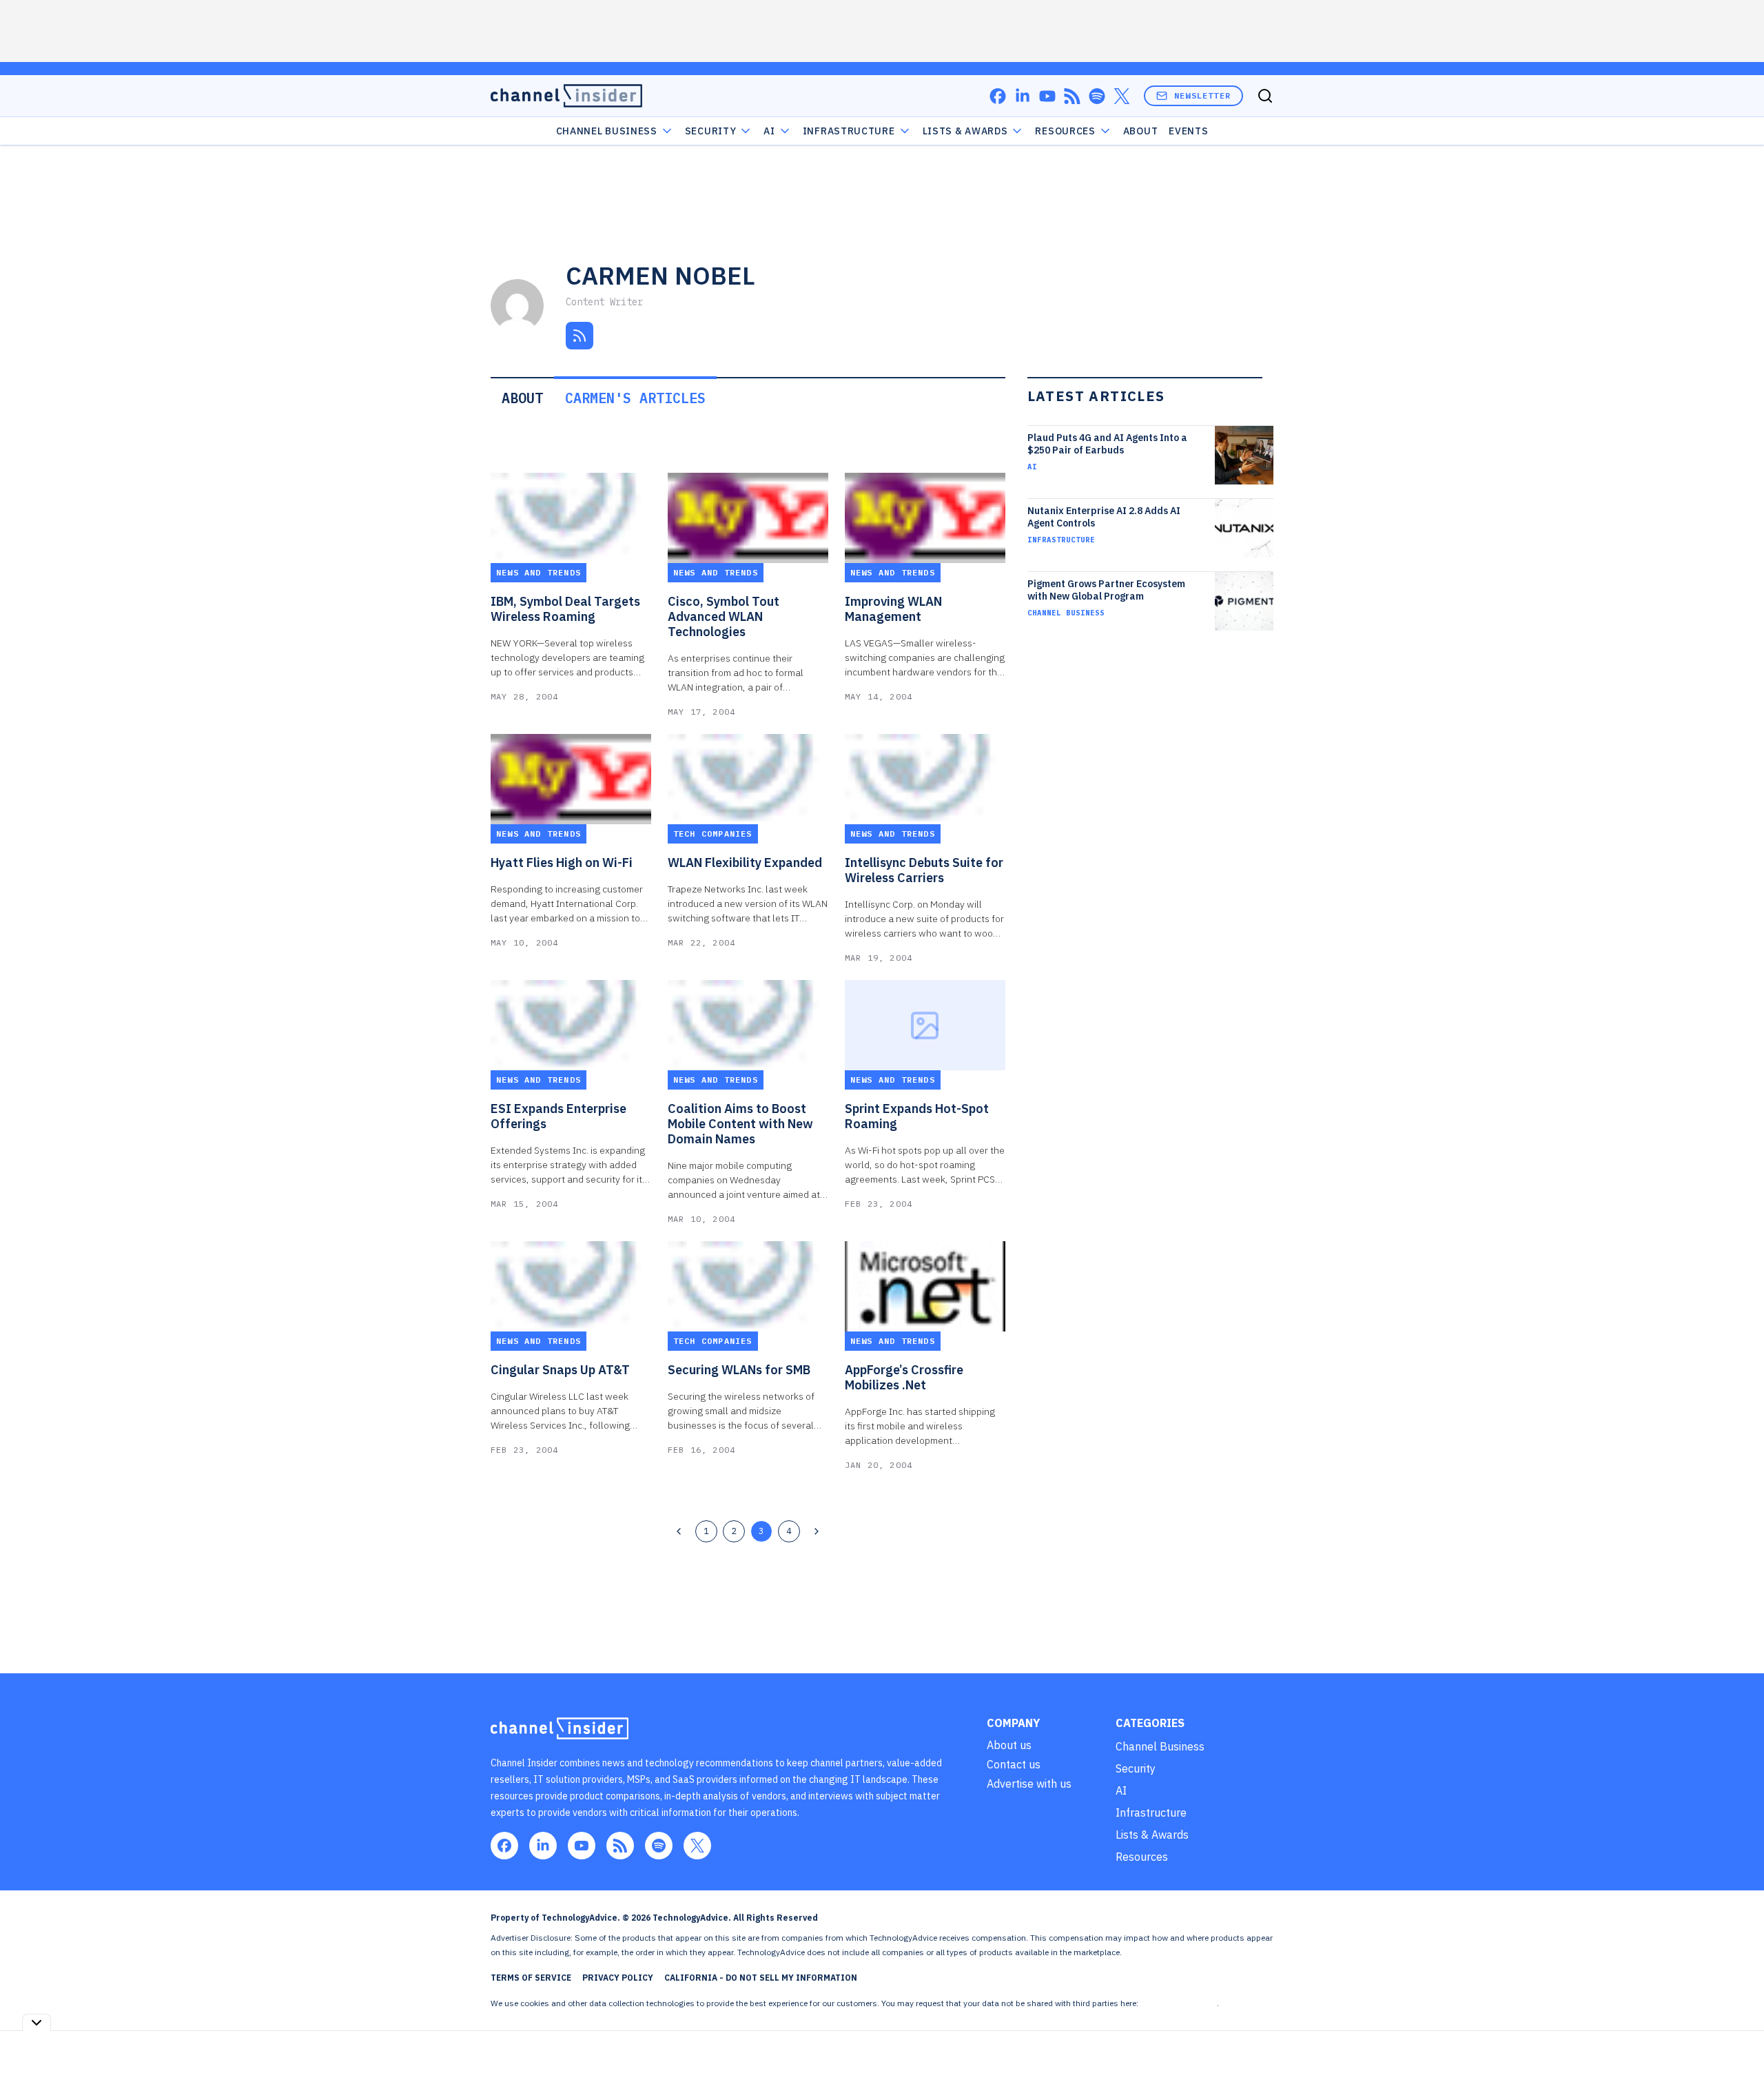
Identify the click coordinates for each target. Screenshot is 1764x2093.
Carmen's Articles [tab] (635, 398)
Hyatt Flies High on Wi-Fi (562, 863)
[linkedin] (1023, 96)
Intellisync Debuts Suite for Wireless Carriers (924, 870)
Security (711, 131)
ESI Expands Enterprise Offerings (558, 1116)
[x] (1122, 96)
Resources (1142, 1857)
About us (1009, 1745)
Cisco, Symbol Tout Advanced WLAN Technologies (724, 617)
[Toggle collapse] (37, 2022)
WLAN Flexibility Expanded (745, 863)
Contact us (1014, 1764)
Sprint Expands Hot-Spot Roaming (917, 1116)
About (1141, 131)
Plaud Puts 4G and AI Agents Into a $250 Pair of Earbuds (1107, 444)
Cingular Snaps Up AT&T (560, 1370)
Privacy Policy (618, 1978)
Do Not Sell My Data (1179, 2003)
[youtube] (1047, 96)
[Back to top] (1736, 2051)
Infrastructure (849, 131)
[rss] (1072, 96)
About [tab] (522, 398)
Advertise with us (1029, 1784)
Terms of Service (531, 1978)
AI (769, 131)
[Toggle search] (1265, 96)
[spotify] (1097, 96)
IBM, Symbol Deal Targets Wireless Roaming (565, 609)
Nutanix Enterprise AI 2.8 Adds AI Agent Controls (1104, 517)
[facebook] (998, 96)
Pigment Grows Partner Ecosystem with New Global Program (1106, 590)
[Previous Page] (679, 1531)
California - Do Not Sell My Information (761, 1978)
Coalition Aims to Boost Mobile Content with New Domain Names (740, 1124)
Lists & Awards (1152, 1835)
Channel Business (607, 131)
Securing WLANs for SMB (739, 1370)
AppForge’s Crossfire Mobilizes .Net (904, 1378)
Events (1188, 131)
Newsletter (1202, 95)
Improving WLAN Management (893, 609)
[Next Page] (817, 1531)
